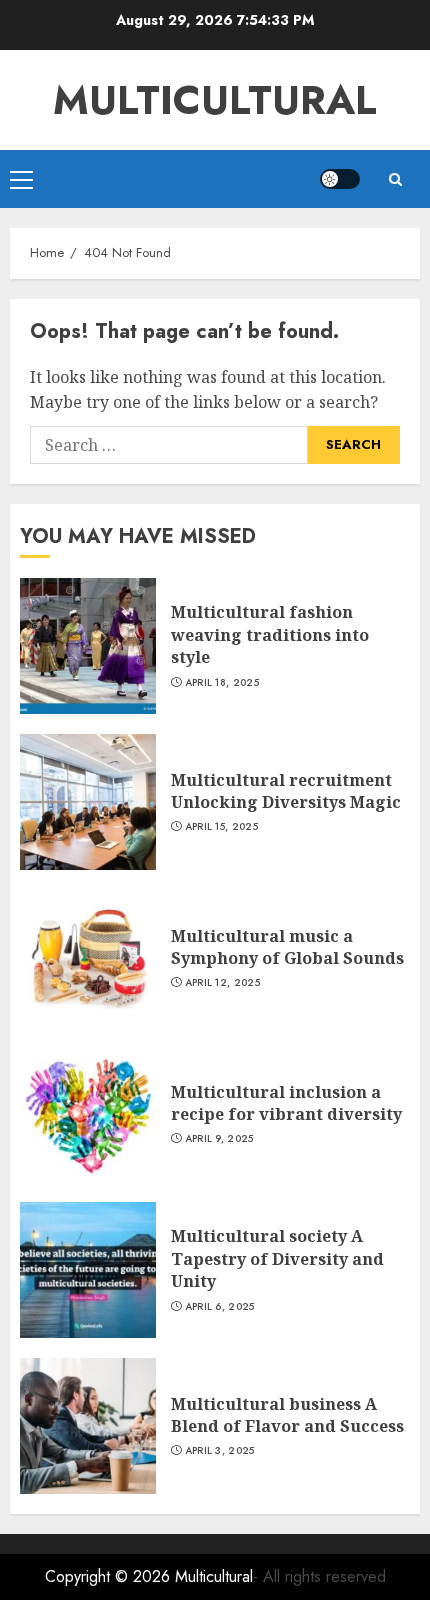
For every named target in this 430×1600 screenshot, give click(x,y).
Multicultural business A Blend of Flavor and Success (287, 1415)
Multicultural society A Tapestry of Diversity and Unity (277, 1258)
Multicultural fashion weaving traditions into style (270, 634)
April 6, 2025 (220, 1307)
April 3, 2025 (220, 1451)
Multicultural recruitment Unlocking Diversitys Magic (286, 791)
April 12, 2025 (222, 983)
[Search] (395, 179)
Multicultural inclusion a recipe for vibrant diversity (286, 1103)
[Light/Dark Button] (340, 179)
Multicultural (215, 100)
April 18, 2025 (222, 683)
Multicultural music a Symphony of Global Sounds (287, 947)
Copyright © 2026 (110, 1576)
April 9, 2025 (219, 1139)
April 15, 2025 (221, 827)
